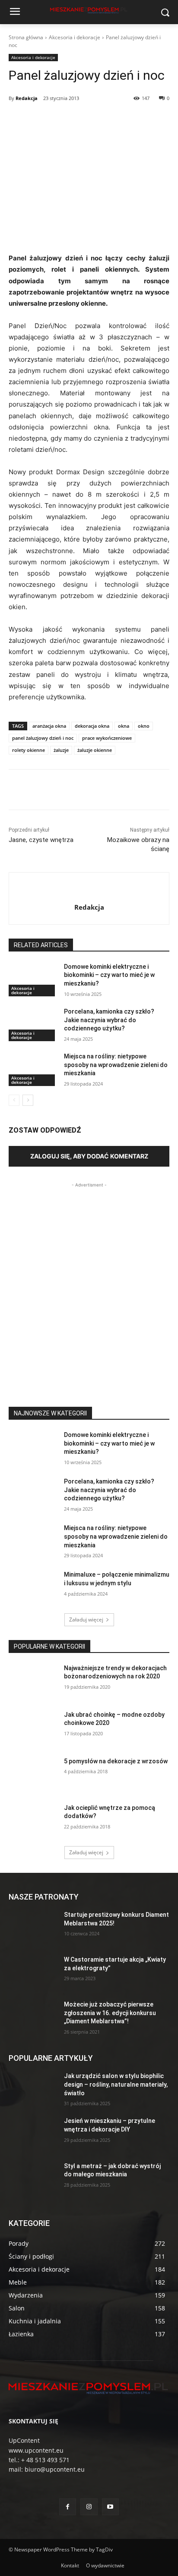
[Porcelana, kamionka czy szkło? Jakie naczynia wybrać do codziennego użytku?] (33, 1024)
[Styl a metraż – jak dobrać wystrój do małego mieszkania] (33, 2179)
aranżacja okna (49, 726)
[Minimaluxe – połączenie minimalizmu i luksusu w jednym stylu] (33, 1587)
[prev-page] (14, 1100)
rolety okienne (29, 750)
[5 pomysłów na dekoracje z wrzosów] (33, 1774)
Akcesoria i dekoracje (75, 37)
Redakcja (27, 98)
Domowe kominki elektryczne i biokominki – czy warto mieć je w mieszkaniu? (109, 975)
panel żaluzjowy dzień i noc (43, 738)
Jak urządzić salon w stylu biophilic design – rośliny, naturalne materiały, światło (116, 2084)
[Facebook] (44, 120)
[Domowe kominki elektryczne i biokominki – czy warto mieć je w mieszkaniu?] (33, 980)
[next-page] (28, 1100)
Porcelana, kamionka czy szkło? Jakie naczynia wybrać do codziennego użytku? (109, 1020)
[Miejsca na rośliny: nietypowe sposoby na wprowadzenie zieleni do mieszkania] (33, 1069)
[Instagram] (89, 2507)
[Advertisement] (89, 1278)
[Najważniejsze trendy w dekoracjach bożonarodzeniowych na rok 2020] (33, 1681)
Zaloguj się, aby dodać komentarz (89, 1156)
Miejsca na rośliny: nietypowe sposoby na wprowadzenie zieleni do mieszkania (116, 1065)
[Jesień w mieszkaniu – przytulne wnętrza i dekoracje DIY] (33, 2134)
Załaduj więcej (86, 1620)
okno (144, 726)
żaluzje (61, 750)
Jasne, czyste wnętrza (41, 840)
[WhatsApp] (104, 120)
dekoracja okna (92, 726)
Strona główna (26, 37)
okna (124, 726)
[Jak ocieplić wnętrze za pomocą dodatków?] (33, 1821)
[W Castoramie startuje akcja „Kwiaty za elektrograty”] (33, 1972)
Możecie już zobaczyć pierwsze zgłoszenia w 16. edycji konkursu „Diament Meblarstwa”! (110, 2013)
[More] (124, 120)
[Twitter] (64, 120)
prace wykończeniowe (107, 738)
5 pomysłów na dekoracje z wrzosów (116, 1761)
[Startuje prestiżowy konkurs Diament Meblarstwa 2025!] (33, 1928)
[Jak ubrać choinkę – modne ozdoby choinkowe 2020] (33, 1728)
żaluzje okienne (95, 750)
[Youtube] (110, 2507)
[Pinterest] (84, 120)
